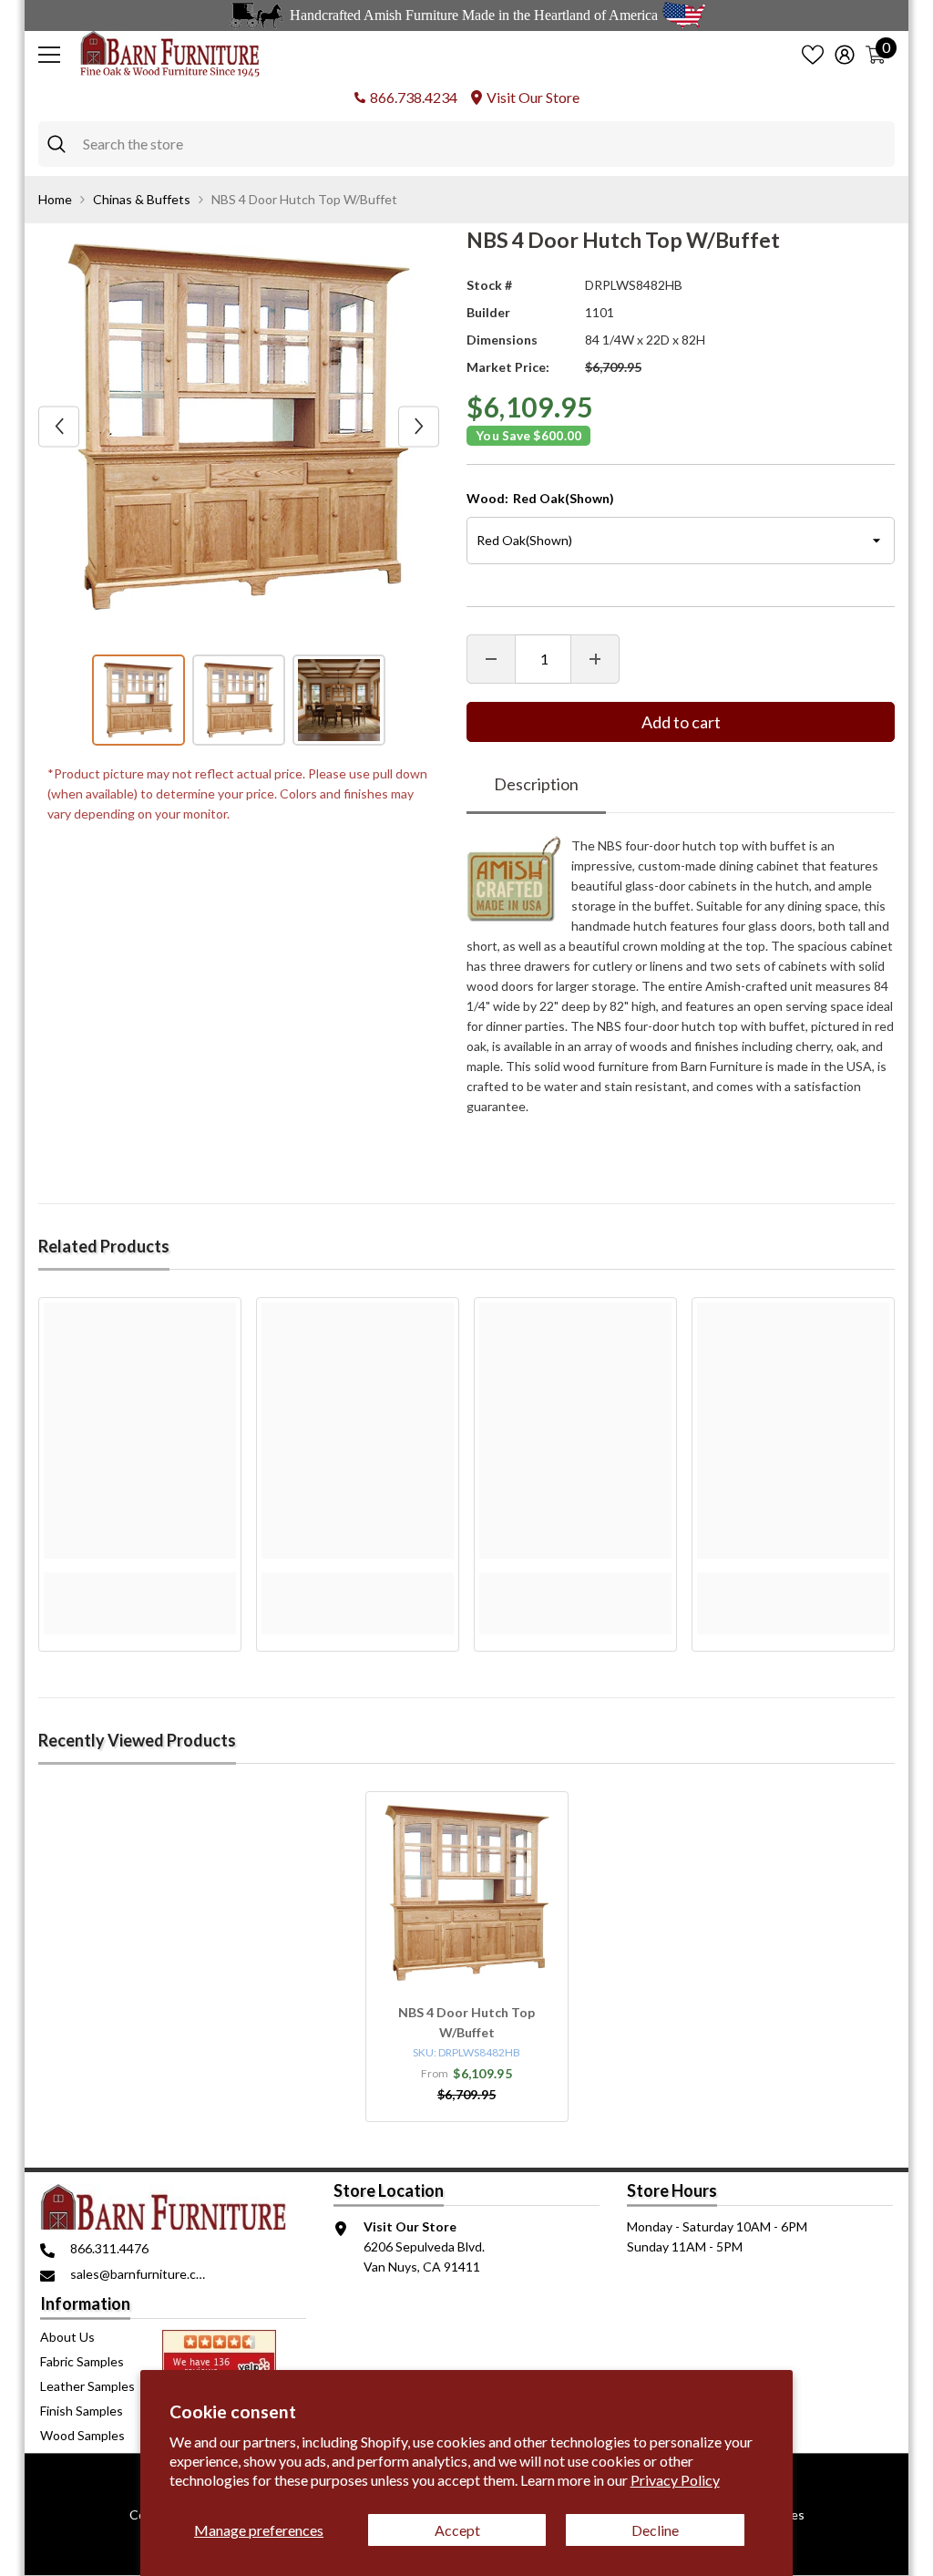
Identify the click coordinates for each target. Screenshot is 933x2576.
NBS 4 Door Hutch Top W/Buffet (466, 2022)
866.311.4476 (109, 2248)
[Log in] (845, 55)
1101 (600, 312)
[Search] (466, 144)
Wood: (540, 498)
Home (55, 199)
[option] (239, 427)
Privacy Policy (675, 2480)
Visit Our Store (533, 97)
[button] (59, 426)
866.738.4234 (414, 97)
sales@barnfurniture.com (142, 2274)
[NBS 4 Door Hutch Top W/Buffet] (467, 1893)
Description (536, 784)
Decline (655, 2530)
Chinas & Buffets (142, 199)
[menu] (49, 55)
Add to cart (681, 722)
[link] (140, 1582)
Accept (457, 2530)
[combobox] (484, 144)
